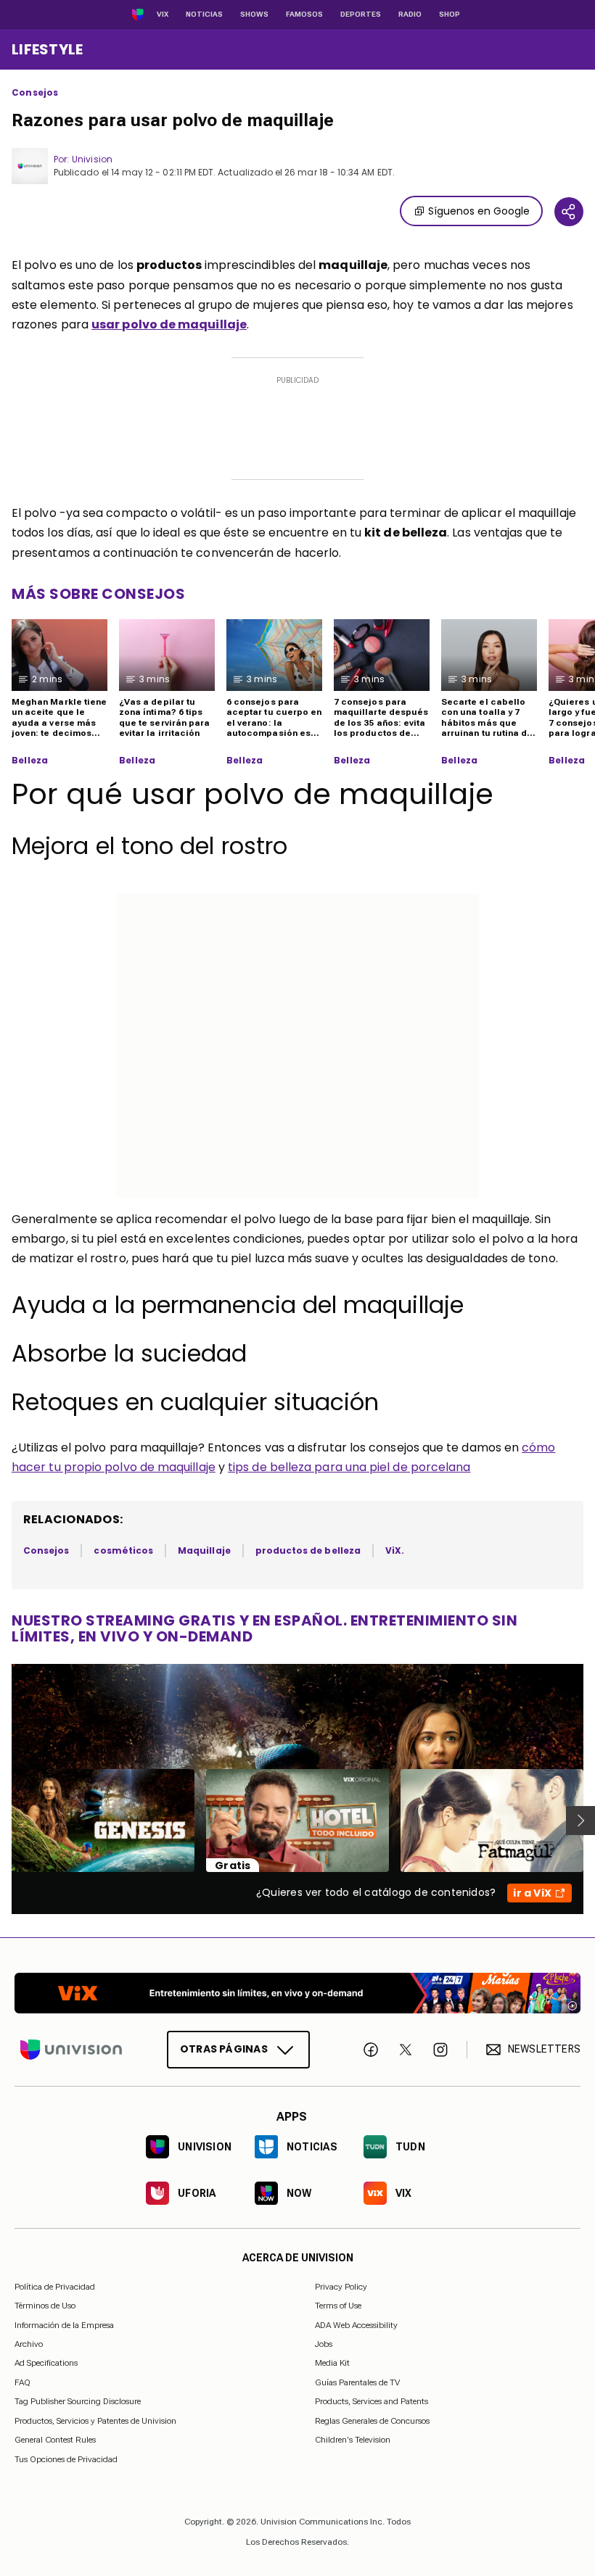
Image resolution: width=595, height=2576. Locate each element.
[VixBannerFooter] (297, 1993)
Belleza (30, 761)
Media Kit (332, 2364)
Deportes (361, 14)
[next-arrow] (580, 1821)
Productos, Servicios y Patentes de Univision (95, 2421)
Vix (163, 14)
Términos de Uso (45, 2306)
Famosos (304, 14)
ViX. (395, 1550)
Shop (450, 14)
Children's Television (353, 2440)
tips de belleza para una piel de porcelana (349, 1467)
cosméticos (123, 1550)
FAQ (22, 2382)
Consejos (35, 93)
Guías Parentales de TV (357, 2382)
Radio (410, 14)
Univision (92, 159)
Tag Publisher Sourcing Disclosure (78, 2401)
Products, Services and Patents (372, 2401)
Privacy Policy (341, 2287)
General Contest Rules (55, 2440)
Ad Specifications (46, 2364)
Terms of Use (338, 2306)
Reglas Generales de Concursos (372, 2421)
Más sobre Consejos (98, 594)
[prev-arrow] (3, 1821)
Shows (254, 14)
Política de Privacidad (55, 2287)
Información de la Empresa (64, 2325)
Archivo (29, 2344)
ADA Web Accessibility (356, 2325)
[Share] (569, 212)
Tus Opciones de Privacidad (66, 2459)
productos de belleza (308, 1550)
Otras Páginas (224, 2049)
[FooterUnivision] (71, 2050)
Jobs (324, 2344)
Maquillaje (204, 1550)
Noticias (204, 14)
